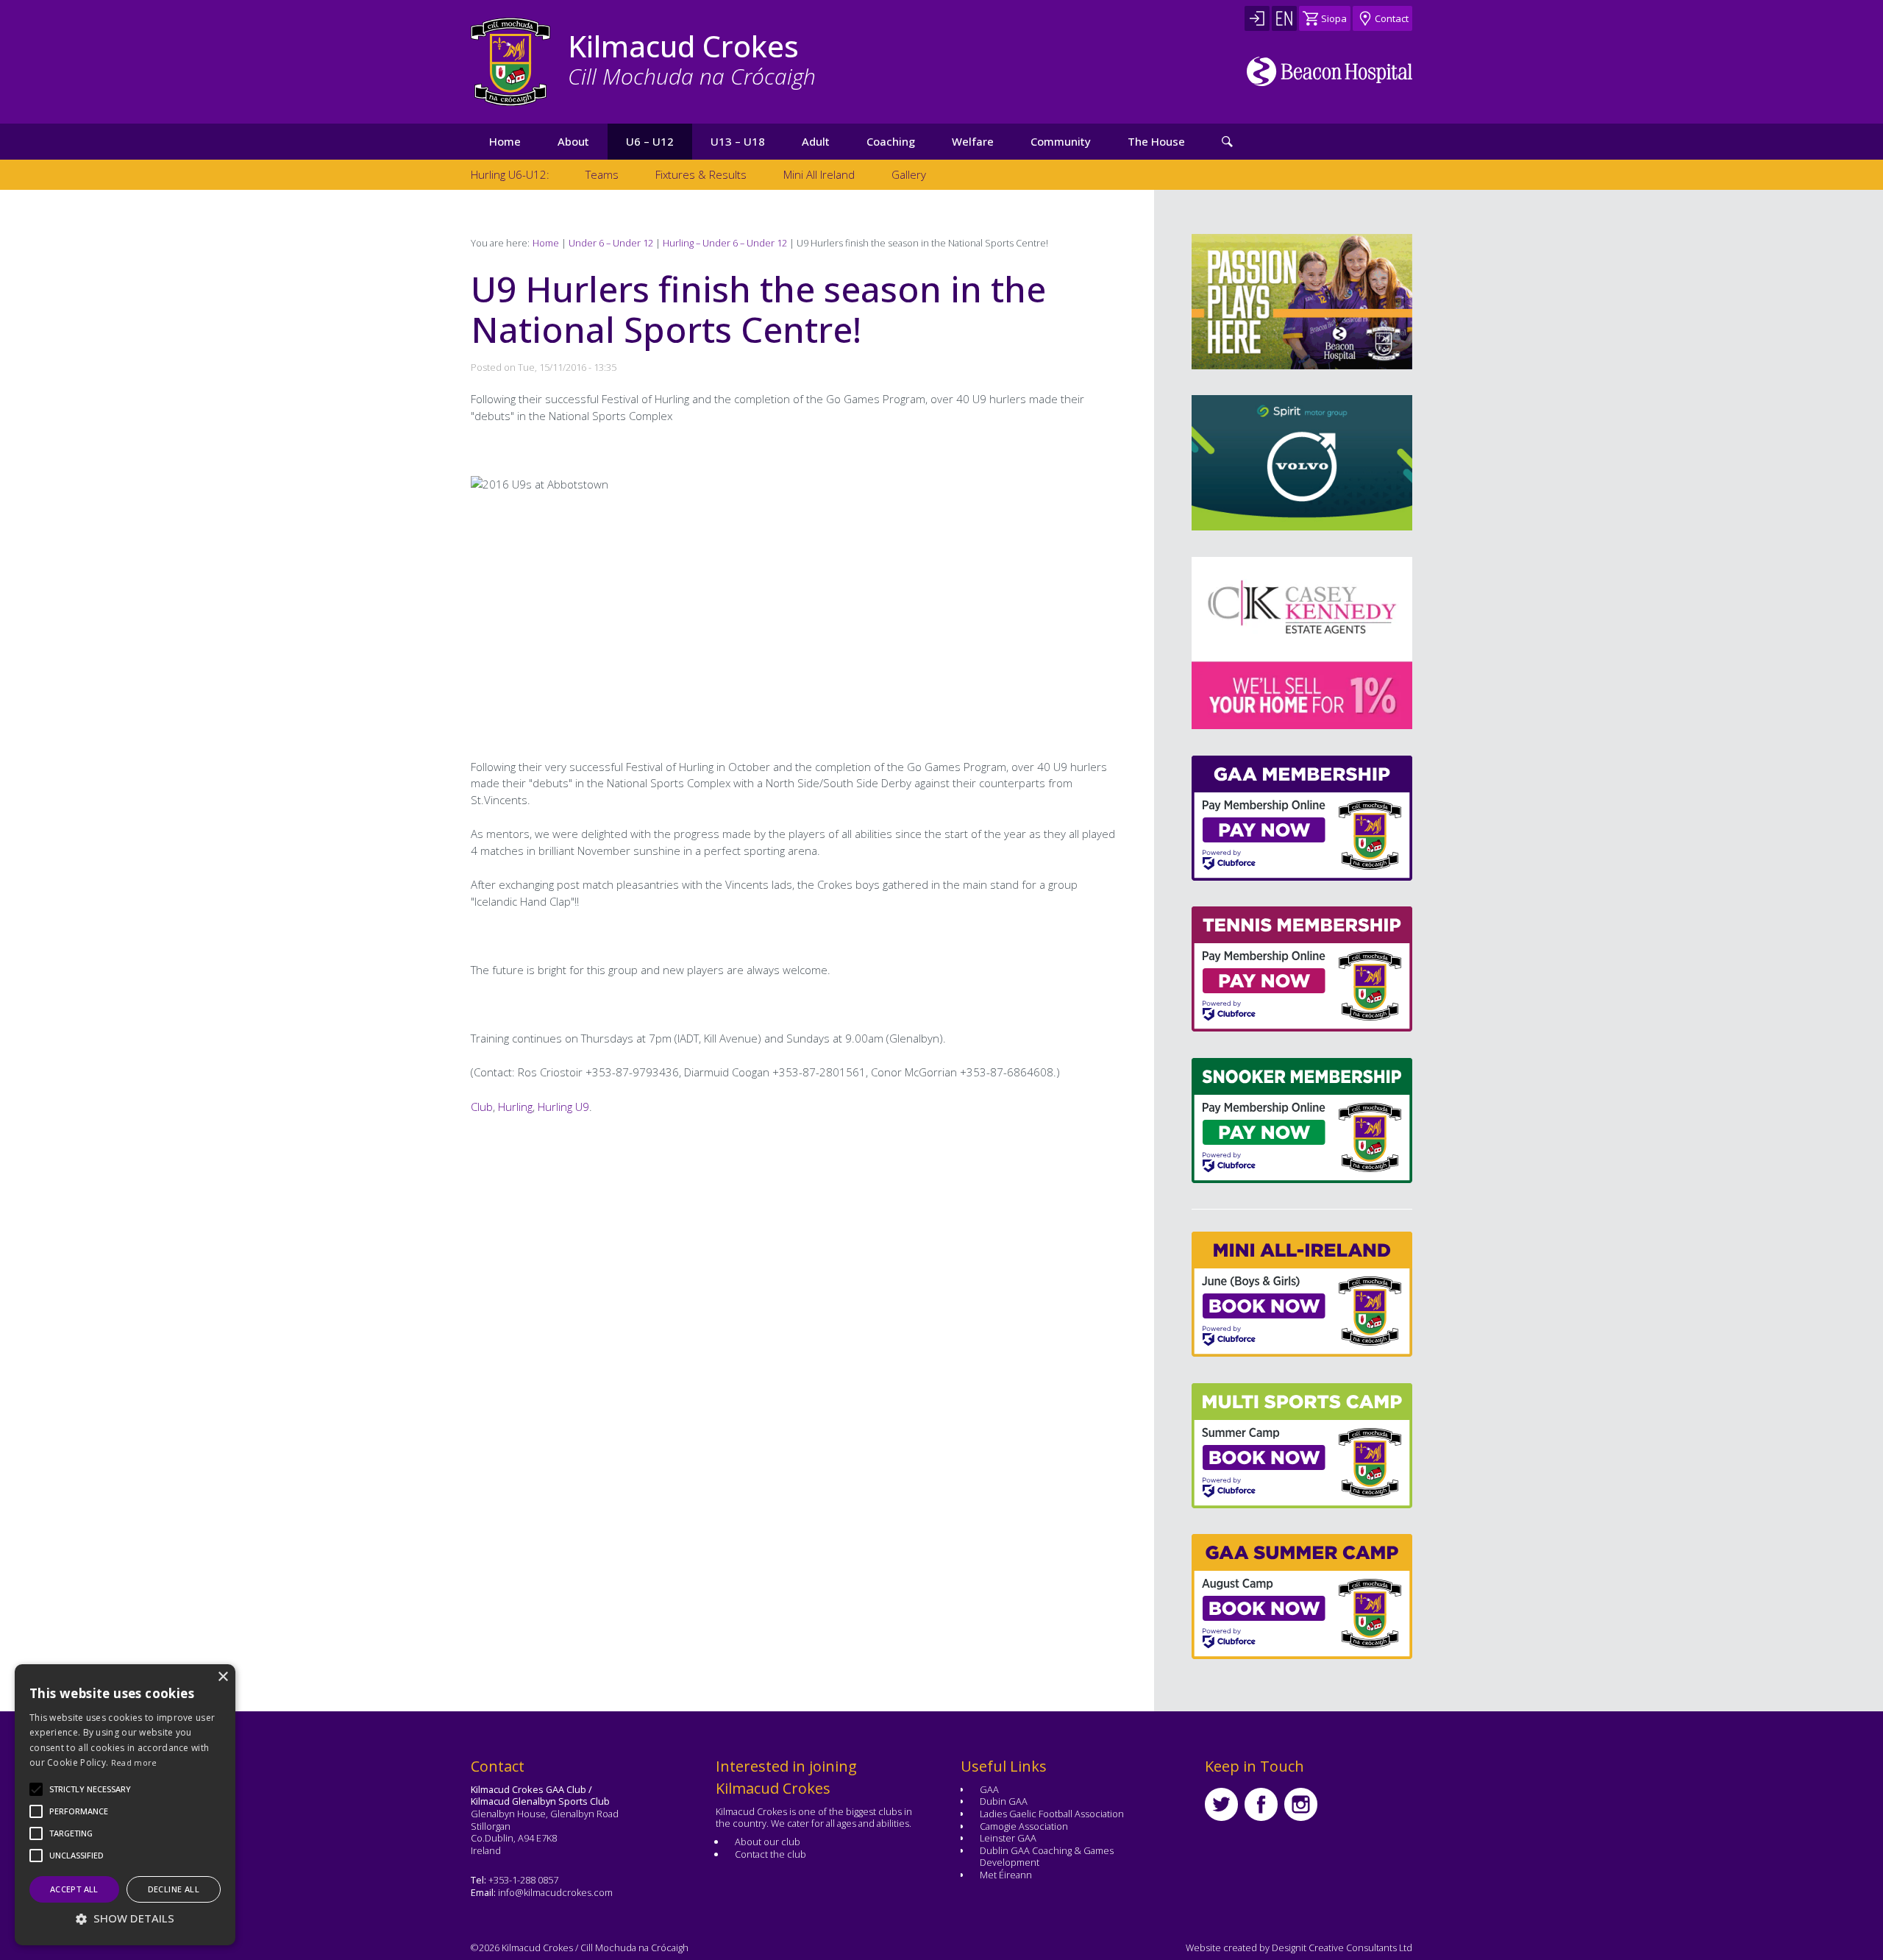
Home (505, 141)
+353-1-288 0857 (523, 1880)
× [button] (223, 1677)
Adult (816, 141)
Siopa (1334, 18)
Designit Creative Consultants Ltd (1342, 1947)
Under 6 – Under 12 (611, 243)
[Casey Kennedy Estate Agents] (1278, 643)
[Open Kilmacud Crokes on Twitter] (1221, 1804)
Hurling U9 (563, 1107)
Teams (602, 174)
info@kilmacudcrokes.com (555, 1892)
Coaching (891, 141)
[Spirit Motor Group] (1302, 463)
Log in (1257, 18)
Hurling (515, 1107)
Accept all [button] (74, 1889)
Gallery (909, 174)
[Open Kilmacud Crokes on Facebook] (1261, 1804)
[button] (90, 1789)
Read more (134, 1762)
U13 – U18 (738, 141)
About (573, 141)
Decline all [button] (174, 1889)
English (1284, 18)
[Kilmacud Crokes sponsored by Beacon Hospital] (1330, 71)
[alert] (125, 1805)
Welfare (973, 141)
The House (1156, 141)
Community (1061, 141)
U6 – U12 (650, 141)
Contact (1392, 18)
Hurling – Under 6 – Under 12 (725, 243)
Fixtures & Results (701, 174)
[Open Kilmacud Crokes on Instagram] (1301, 1804)
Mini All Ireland (819, 174)
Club (482, 1107)
